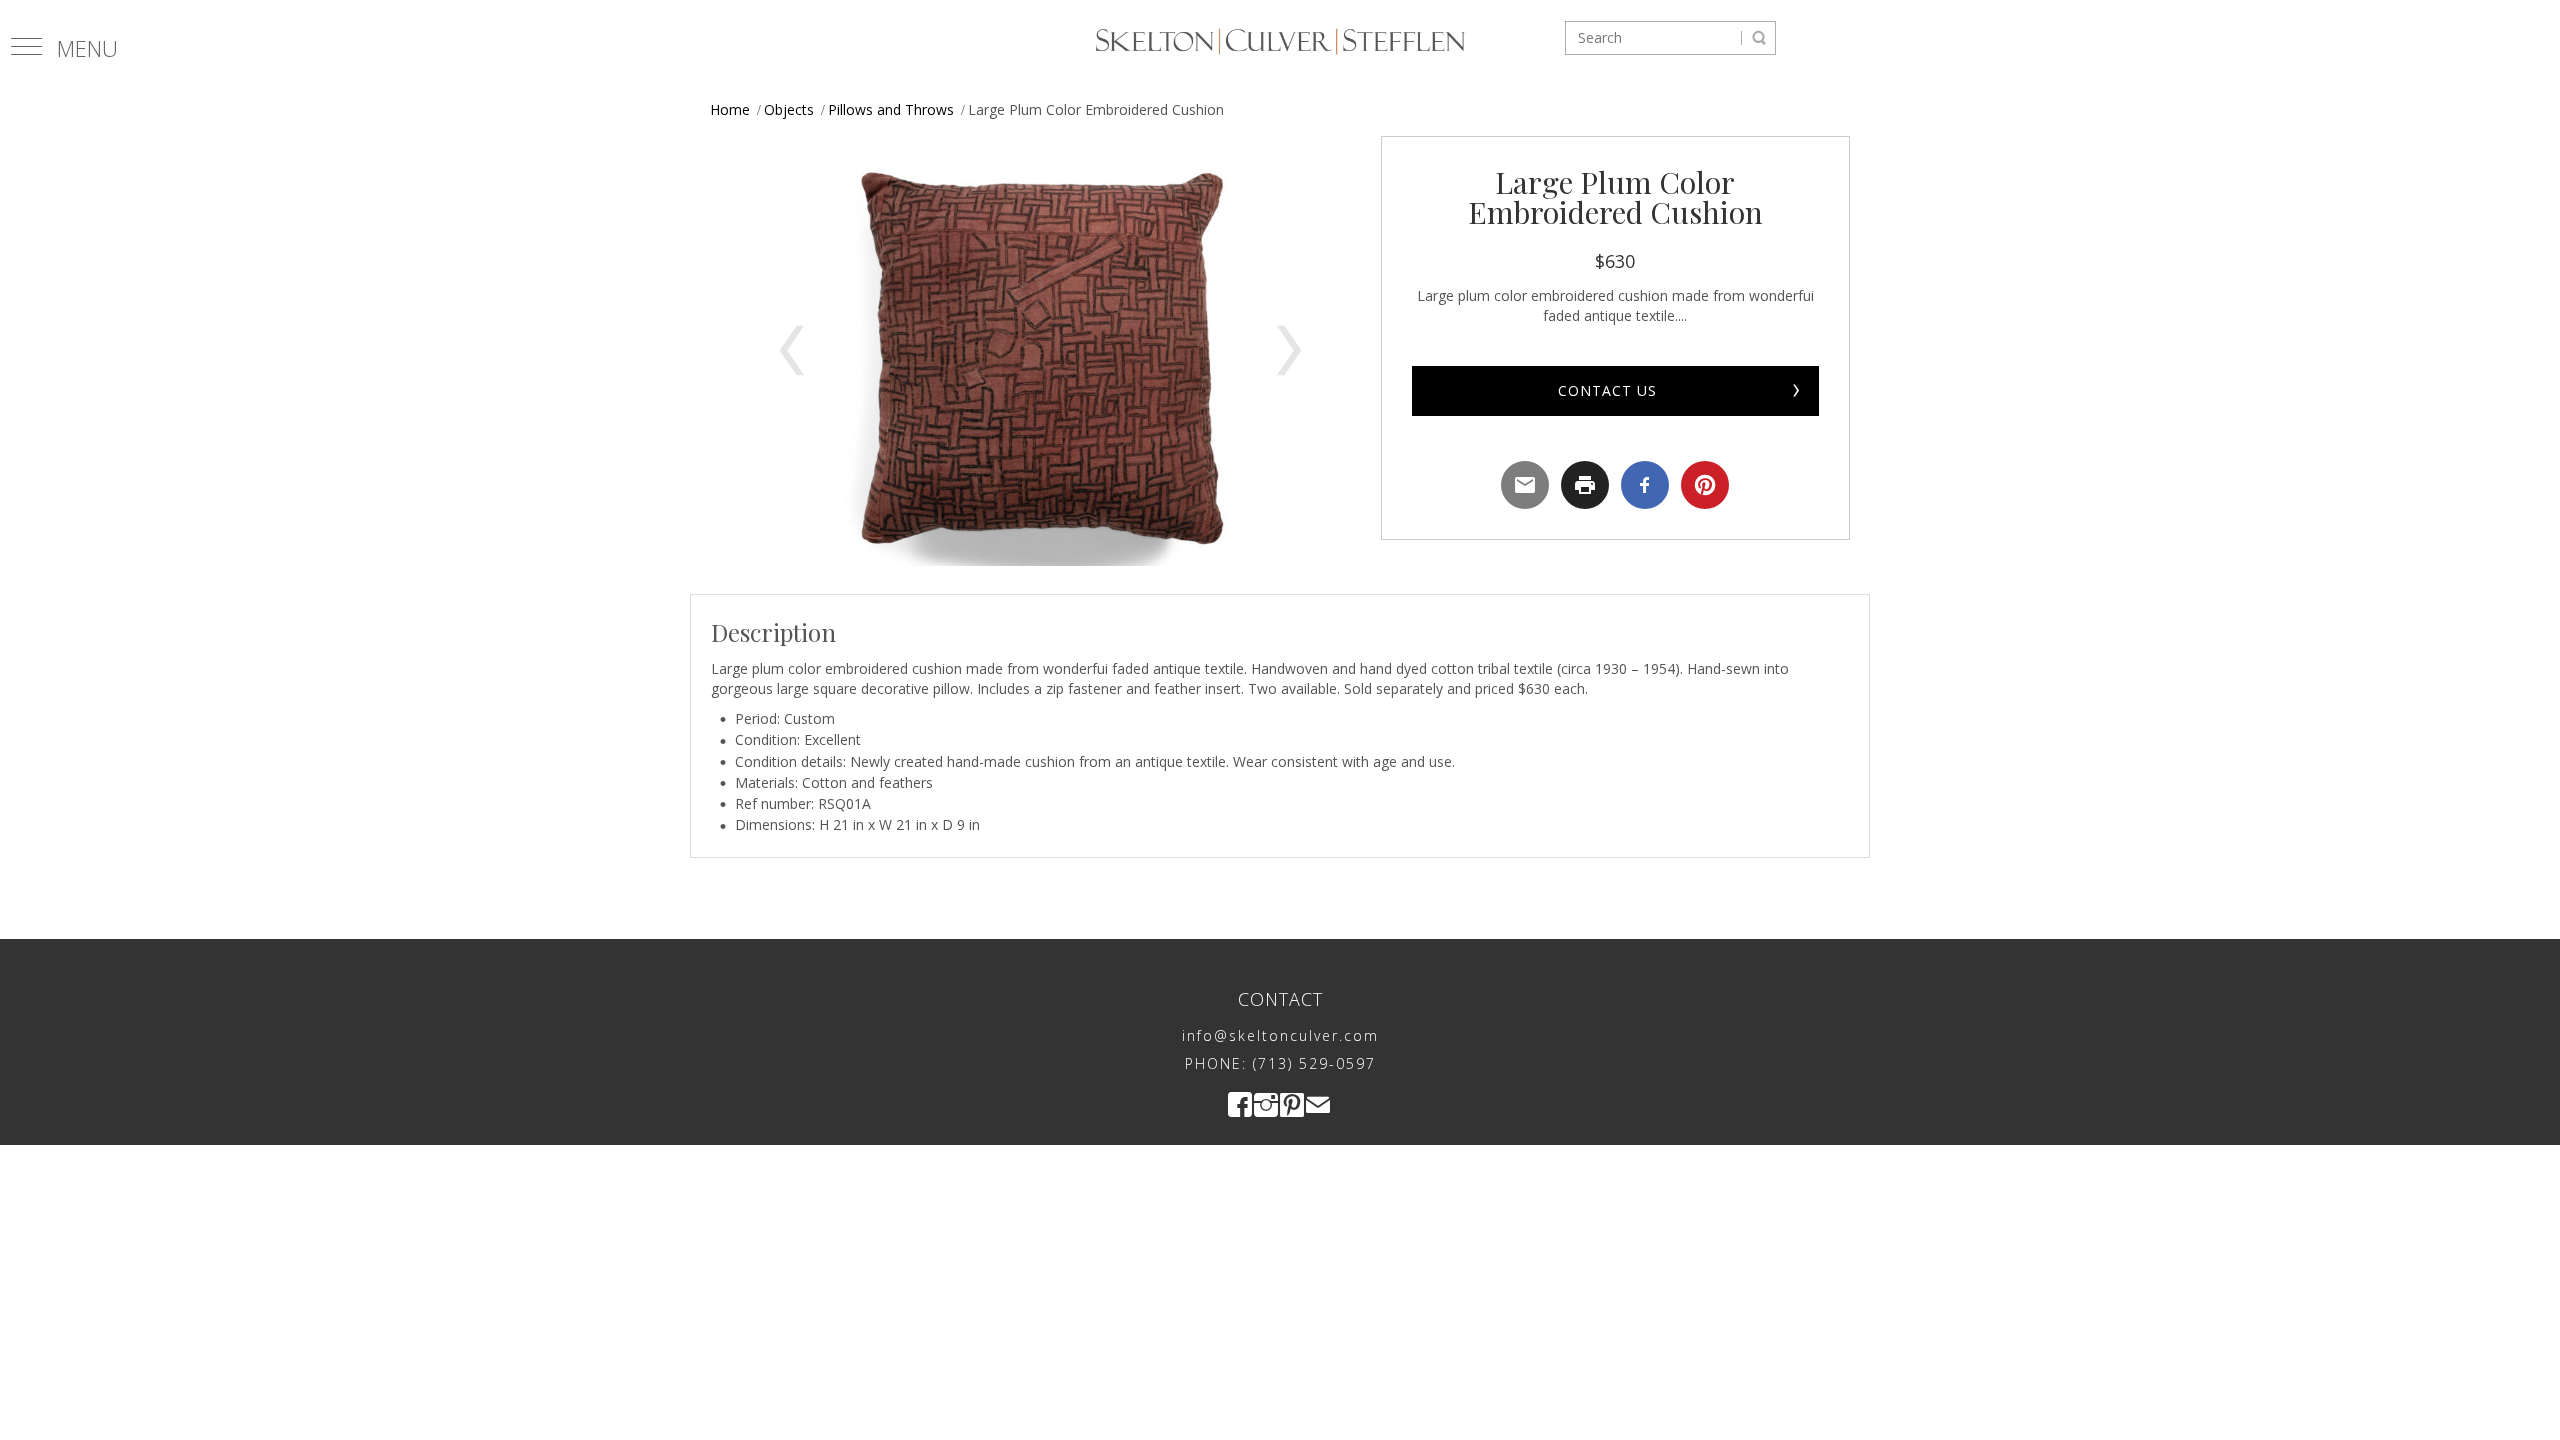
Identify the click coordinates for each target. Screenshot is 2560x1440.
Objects (789, 109)
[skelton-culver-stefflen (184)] (1041, 351)
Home (730, 109)
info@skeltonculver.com (1280, 1035)
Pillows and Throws (891, 109)
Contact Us (1607, 390)
